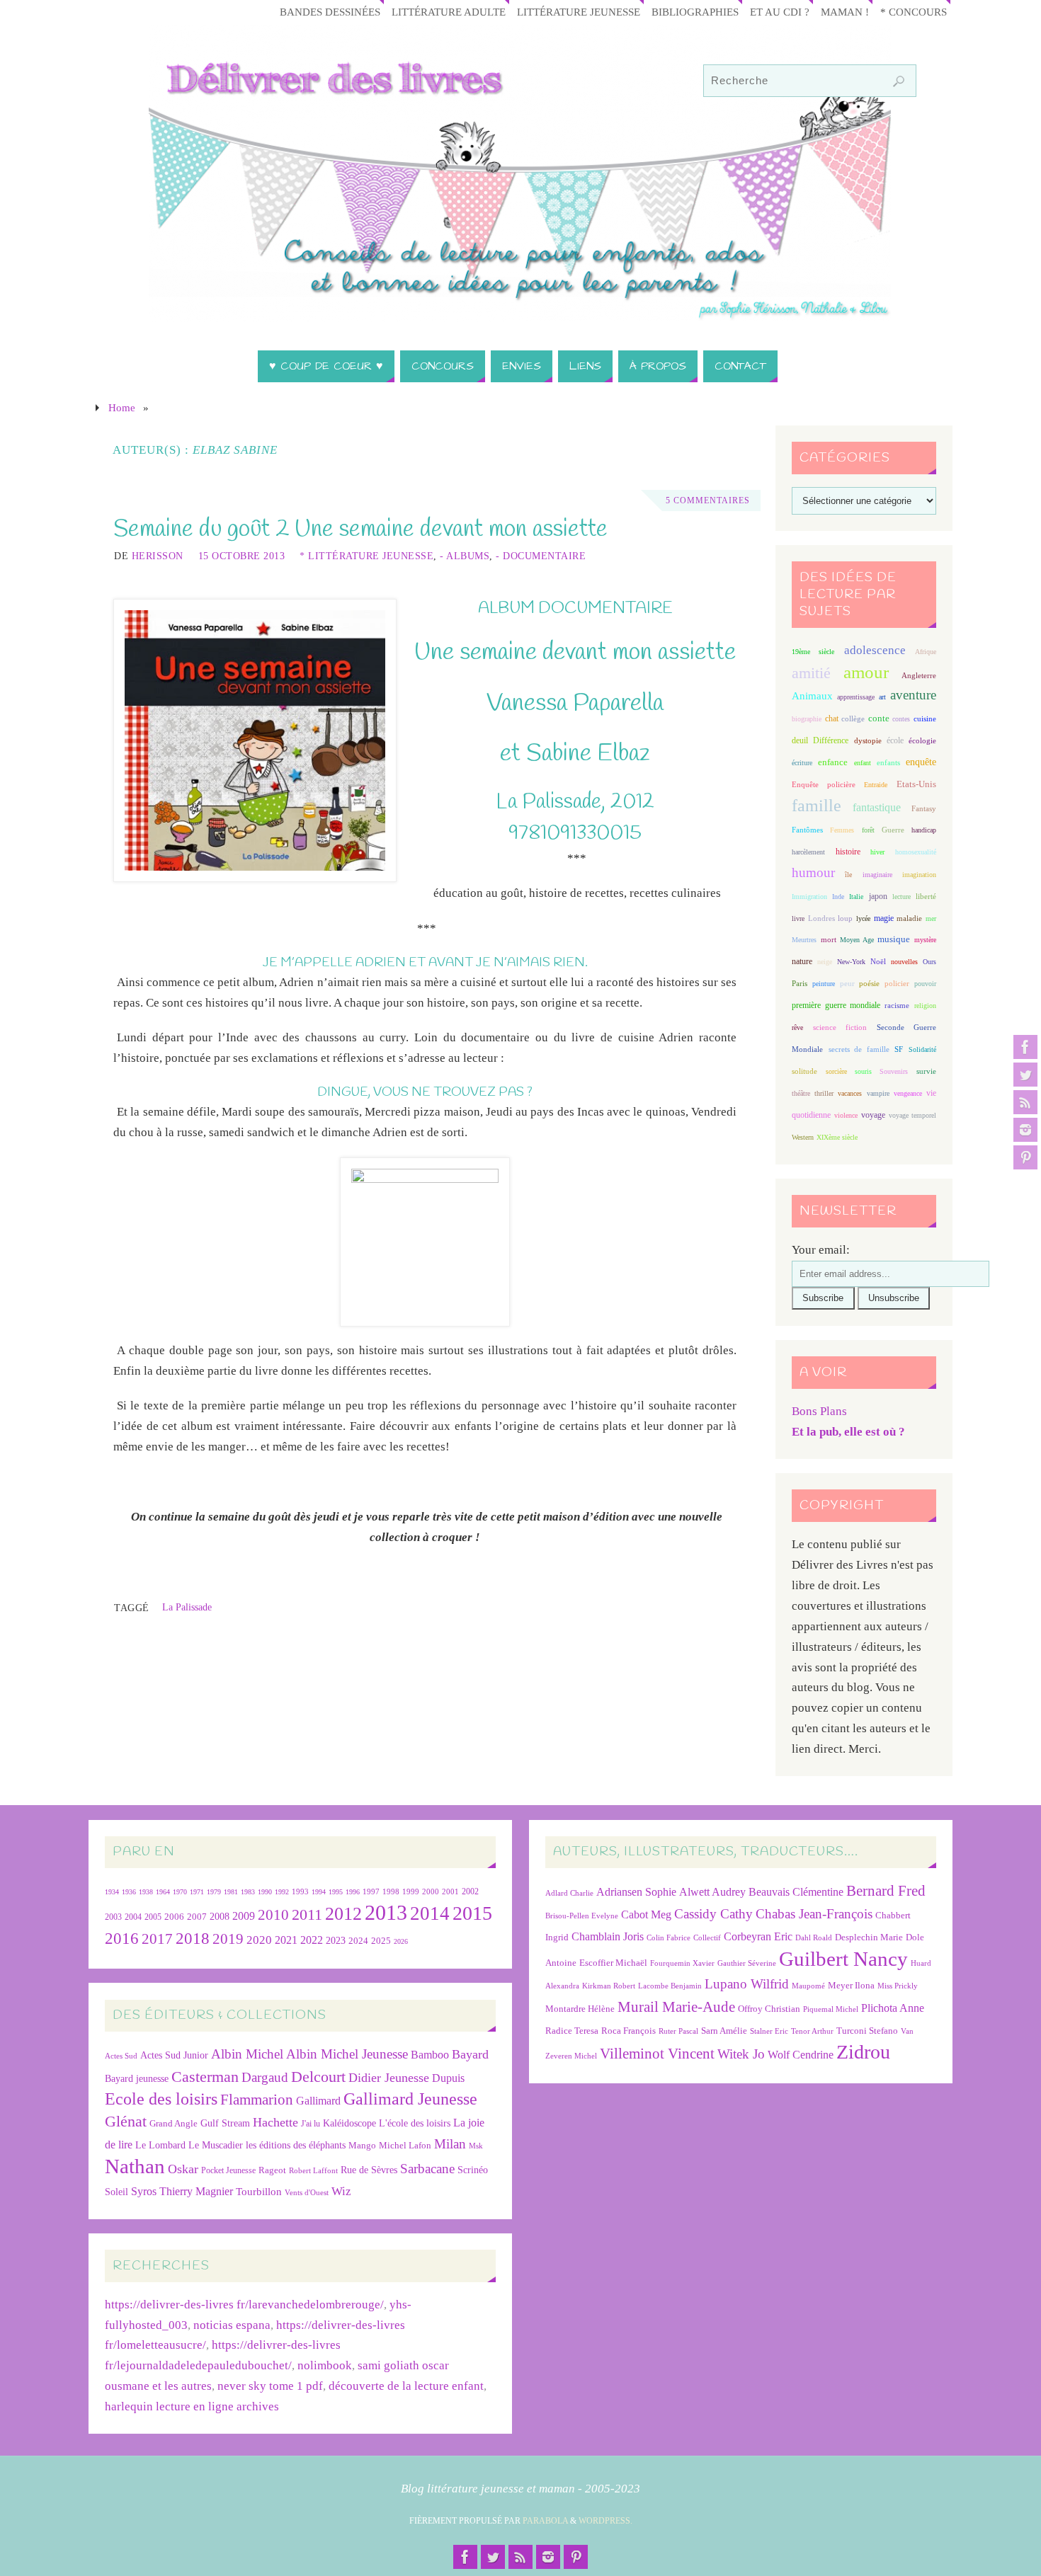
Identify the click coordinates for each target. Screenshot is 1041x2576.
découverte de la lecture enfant (406, 2386)
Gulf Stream (225, 2123)
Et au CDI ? (780, 12)
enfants (888, 762)
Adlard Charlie (569, 1893)
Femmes (842, 830)
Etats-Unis (916, 784)
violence (846, 1115)
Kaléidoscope (349, 2123)
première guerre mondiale (836, 1005)
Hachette (275, 2122)
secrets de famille (859, 1049)
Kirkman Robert (609, 1986)
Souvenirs (894, 1071)
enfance (833, 762)
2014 (430, 1913)
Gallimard (318, 2101)
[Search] (899, 81)
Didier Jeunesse (389, 2078)
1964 (163, 1892)
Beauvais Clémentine (796, 1892)
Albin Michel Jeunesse (347, 2054)
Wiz (341, 2191)
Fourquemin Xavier (682, 1963)
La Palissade (187, 1607)
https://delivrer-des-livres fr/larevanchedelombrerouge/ (244, 2305)
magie (884, 918)
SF (899, 1049)
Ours (929, 962)
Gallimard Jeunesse (410, 2099)
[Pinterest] (1025, 1157)
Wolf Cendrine (801, 2055)
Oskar (183, 2169)
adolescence (875, 650)
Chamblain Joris (608, 1936)
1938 (146, 1892)
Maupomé (808, 1986)
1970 (180, 1892)
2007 (197, 1917)
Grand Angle (173, 2124)
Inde (838, 897)
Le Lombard (160, 2145)
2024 (358, 1941)
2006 (174, 1917)
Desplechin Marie (869, 1937)
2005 (153, 1917)
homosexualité (916, 852)
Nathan (135, 2166)
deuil (800, 740)
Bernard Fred (886, 1890)
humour (813, 872)
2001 (450, 1891)
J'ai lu (311, 2124)
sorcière (836, 1071)
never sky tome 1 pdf (270, 2386)
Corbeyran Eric (758, 1936)
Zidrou (863, 2052)
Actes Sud (121, 2056)
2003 (113, 1917)
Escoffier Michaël (613, 1963)
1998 (391, 1892)
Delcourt (318, 2077)
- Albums (465, 556)
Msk (476, 2146)
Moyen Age (857, 940)
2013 (386, 1912)
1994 (319, 1892)
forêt (868, 830)
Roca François (628, 2031)
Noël (878, 961)
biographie (807, 719)
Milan (450, 2144)
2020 (259, 1940)
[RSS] (1025, 1102)
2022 (312, 1940)
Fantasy (924, 808)
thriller (824, 1093)
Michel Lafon (405, 2145)
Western (803, 1137)
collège (853, 719)
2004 (133, 1917)
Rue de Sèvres (369, 2170)
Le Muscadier (216, 2145)
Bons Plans (819, 1411)
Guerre (893, 830)
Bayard (470, 2054)
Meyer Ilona (851, 1985)
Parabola (545, 2521)
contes (901, 719)
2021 (286, 1940)
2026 (401, 1941)
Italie (856, 897)
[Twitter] (1025, 1075)
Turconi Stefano (867, 2031)
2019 (228, 1939)
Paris (800, 983)
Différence (831, 741)
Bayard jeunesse (137, 2078)
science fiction (840, 1027)
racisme (897, 1005)
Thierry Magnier (196, 2191)
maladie (909, 918)
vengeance (908, 1093)
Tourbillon (259, 2191)
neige (825, 962)
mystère (925, 940)
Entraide (876, 785)
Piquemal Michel (831, 2009)
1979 (214, 1892)
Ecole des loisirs (161, 2099)
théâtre (801, 1093)
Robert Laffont (313, 2171)
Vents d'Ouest (307, 2192)
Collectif (707, 1938)
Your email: (821, 1250)
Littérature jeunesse (579, 12)
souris (863, 1071)
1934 (112, 1892)
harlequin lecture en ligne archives (192, 2406)
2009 (244, 1916)
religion (925, 1006)
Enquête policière (824, 785)
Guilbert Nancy (843, 1959)
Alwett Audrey (712, 1892)
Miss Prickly (898, 1986)
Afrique (926, 652)
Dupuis (448, 2078)
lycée (863, 918)
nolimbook (325, 2365)
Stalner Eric (769, 2031)
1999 (411, 1891)
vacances (850, 1093)
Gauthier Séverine (747, 1963)
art (882, 697)
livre (798, 918)
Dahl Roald (814, 1938)
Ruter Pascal (678, 2031)
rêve (797, 1027)
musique (894, 939)
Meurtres (804, 940)
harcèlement (808, 852)
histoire (848, 852)
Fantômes (807, 830)
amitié (811, 673)
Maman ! (845, 12)
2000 (431, 1891)
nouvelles (904, 962)
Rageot (272, 2170)
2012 (343, 1913)
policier (897, 983)
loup (845, 918)
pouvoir (925, 984)
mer (931, 918)
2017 (157, 1939)
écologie (922, 740)
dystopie (868, 741)
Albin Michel (247, 2054)
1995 (336, 1892)
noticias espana (232, 2325)
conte (879, 718)
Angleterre (919, 675)
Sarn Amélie (724, 2031)
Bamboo (430, 2055)
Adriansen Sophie (636, 1892)
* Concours (914, 12)
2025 (381, 1941)
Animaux (812, 696)
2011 (307, 1914)
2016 (122, 1938)
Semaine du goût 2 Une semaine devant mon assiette (360, 529)
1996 (353, 1892)
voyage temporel (912, 1115)
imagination (919, 875)
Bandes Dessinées (330, 12)
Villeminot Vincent (657, 2053)
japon (878, 896)
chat (832, 719)
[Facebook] (1025, 1047)
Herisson (158, 556)
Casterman (205, 2077)
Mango (362, 2145)
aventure (913, 695)
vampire (878, 1093)
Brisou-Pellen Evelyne (582, 1916)
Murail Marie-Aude (676, 2007)
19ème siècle (813, 652)
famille (817, 806)
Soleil (116, 2192)
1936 (129, 1892)
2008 (220, 1917)
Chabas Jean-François (814, 1914)
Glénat (126, 2122)
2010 (273, 1915)
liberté (926, 897)
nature (802, 961)
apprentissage (856, 697)
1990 (265, 1892)
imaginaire (877, 875)
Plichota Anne (893, 2008)
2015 (472, 1913)
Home (122, 407)
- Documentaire (541, 556)
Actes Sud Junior (174, 2055)
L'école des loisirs (415, 2123)
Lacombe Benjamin (670, 1986)
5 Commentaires (708, 500)
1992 (282, 1892)
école (895, 740)
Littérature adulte (449, 12)
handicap (924, 830)
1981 (231, 1892)
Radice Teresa (572, 2031)
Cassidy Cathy (713, 1914)
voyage (873, 1115)
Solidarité (922, 1049)
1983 (248, 1892)
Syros (144, 2191)
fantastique (877, 807)
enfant (863, 763)
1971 (197, 1892)
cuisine (925, 719)
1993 (300, 1892)
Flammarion (257, 2099)
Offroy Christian (769, 2009)
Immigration (809, 897)
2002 (470, 1892)
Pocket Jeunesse (228, 2171)
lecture (901, 897)
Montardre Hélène (580, 2009)
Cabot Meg (646, 1914)
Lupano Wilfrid (747, 1984)
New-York (851, 962)
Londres (821, 918)
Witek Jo (741, 2054)
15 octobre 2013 (242, 556)
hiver (877, 852)
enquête (921, 762)
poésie (869, 983)
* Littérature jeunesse (366, 556)
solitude (804, 1071)
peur (847, 983)
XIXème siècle (837, 1137)
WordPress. (605, 2521)
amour (866, 672)
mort (829, 939)
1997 (371, 1892)
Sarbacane (427, 2169)
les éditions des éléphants (296, 2145)
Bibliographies (695, 12)
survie (926, 1071)
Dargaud (265, 2077)
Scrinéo (473, 2170)
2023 (336, 1940)
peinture (824, 984)
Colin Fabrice (669, 1938)
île (848, 875)
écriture (802, 763)
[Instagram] (1025, 1130)
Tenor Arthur (812, 2031)
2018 (193, 1939)
